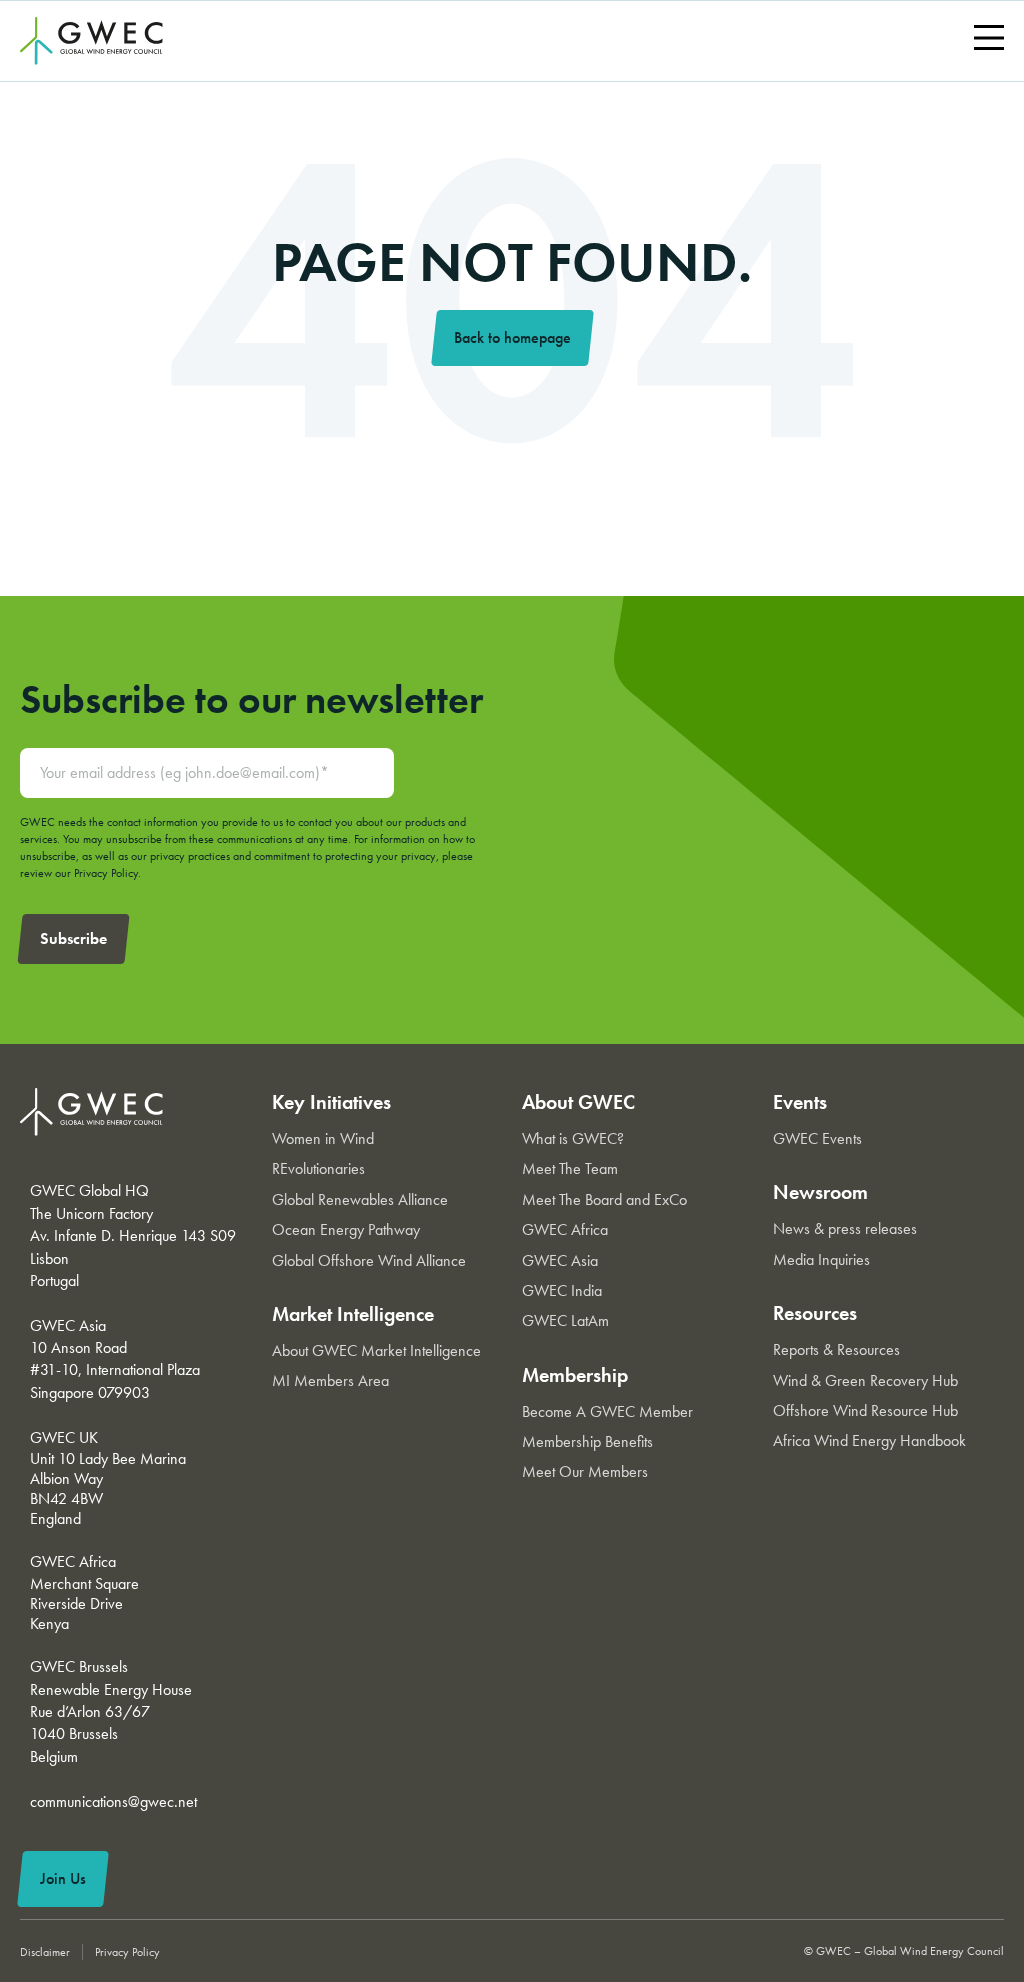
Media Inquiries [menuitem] (821, 1259)
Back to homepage (512, 337)
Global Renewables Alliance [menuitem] (360, 1199)
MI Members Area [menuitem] (330, 1380)
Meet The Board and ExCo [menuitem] (604, 1199)
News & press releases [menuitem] (845, 1228)
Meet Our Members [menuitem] (585, 1471)
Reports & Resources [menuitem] (836, 1349)
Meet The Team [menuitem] (570, 1168)
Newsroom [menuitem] (820, 1192)
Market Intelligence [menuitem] (353, 1314)
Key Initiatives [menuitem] (331, 1102)
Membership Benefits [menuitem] (587, 1441)
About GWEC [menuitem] (578, 1102)
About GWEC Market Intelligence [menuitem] (376, 1350)
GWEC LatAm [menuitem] (565, 1320)
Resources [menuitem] (815, 1313)
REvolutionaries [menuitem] (318, 1168)
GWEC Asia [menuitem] (560, 1260)
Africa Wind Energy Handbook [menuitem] (869, 1440)
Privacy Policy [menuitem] (127, 1952)
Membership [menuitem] (575, 1375)
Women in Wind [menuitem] (323, 1138)
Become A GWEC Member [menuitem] (607, 1411)
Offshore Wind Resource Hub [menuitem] (865, 1410)
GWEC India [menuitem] (562, 1290)
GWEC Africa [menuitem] (565, 1229)
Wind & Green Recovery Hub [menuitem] (865, 1380)
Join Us (63, 1878)
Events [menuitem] (800, 1102)
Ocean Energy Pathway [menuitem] (346, 1229)
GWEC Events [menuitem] (817, 1138)
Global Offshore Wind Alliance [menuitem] (369, 1260)
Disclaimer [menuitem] (45, 1952)
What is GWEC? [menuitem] (573, 1138)
